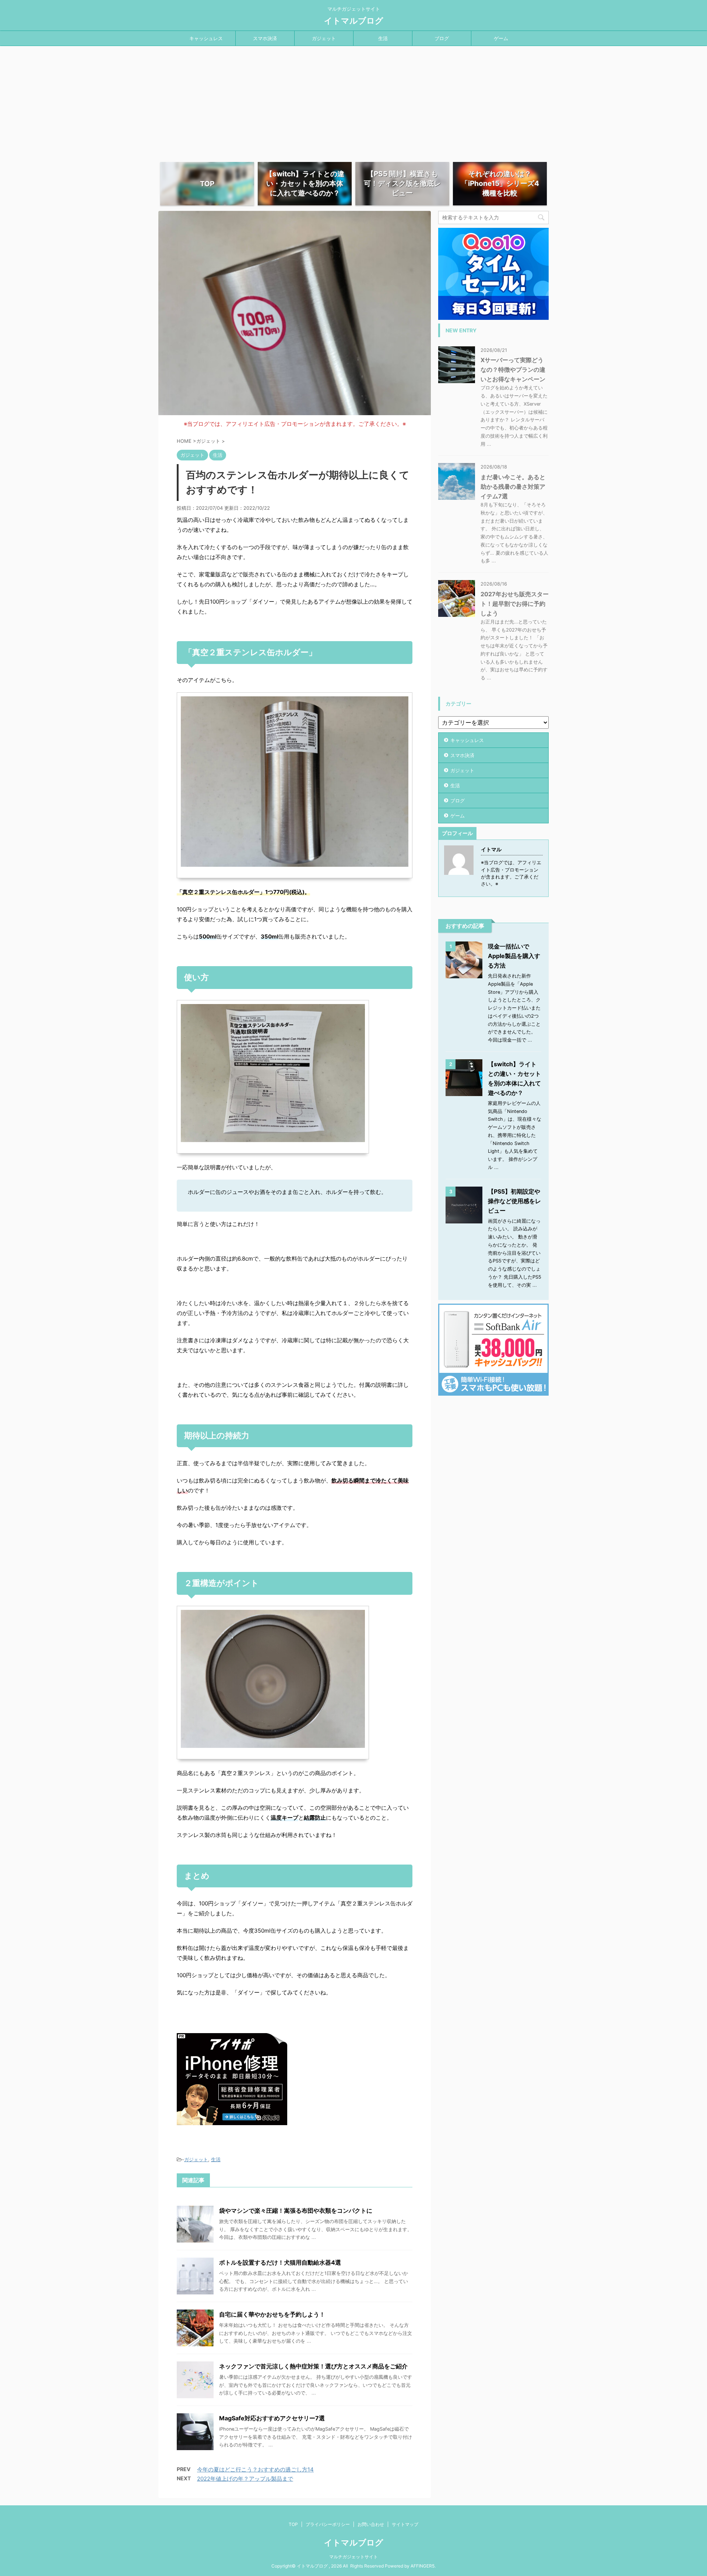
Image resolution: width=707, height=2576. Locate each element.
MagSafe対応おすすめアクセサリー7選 (272, 2418)
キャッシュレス (206, 38)
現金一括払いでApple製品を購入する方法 (514, 956)
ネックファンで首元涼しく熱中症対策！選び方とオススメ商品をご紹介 (313, 2366)
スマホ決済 (265, 38)
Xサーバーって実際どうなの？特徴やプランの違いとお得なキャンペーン (513, 370)
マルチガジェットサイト (353, 2557)
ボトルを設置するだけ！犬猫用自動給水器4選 (280, 2262)
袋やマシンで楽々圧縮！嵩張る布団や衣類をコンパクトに (296, 2211)
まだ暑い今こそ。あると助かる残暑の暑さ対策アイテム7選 (513, 487)
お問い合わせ (371, 2524)
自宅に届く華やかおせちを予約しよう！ (272, 2314)
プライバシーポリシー (328, 2524)
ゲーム (501, 38)
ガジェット (324, 38)
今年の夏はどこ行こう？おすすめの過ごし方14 (255, 2469)
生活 (383, 38)
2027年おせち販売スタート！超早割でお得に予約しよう (515, 604)
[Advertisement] (353, 101)
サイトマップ (405, 2524)
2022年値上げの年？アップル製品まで (245, 2479)
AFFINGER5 (423, 2566)
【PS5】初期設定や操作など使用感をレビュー (514, 1201)
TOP (293, 2524)
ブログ (442, 38)
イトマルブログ (354, 21)
